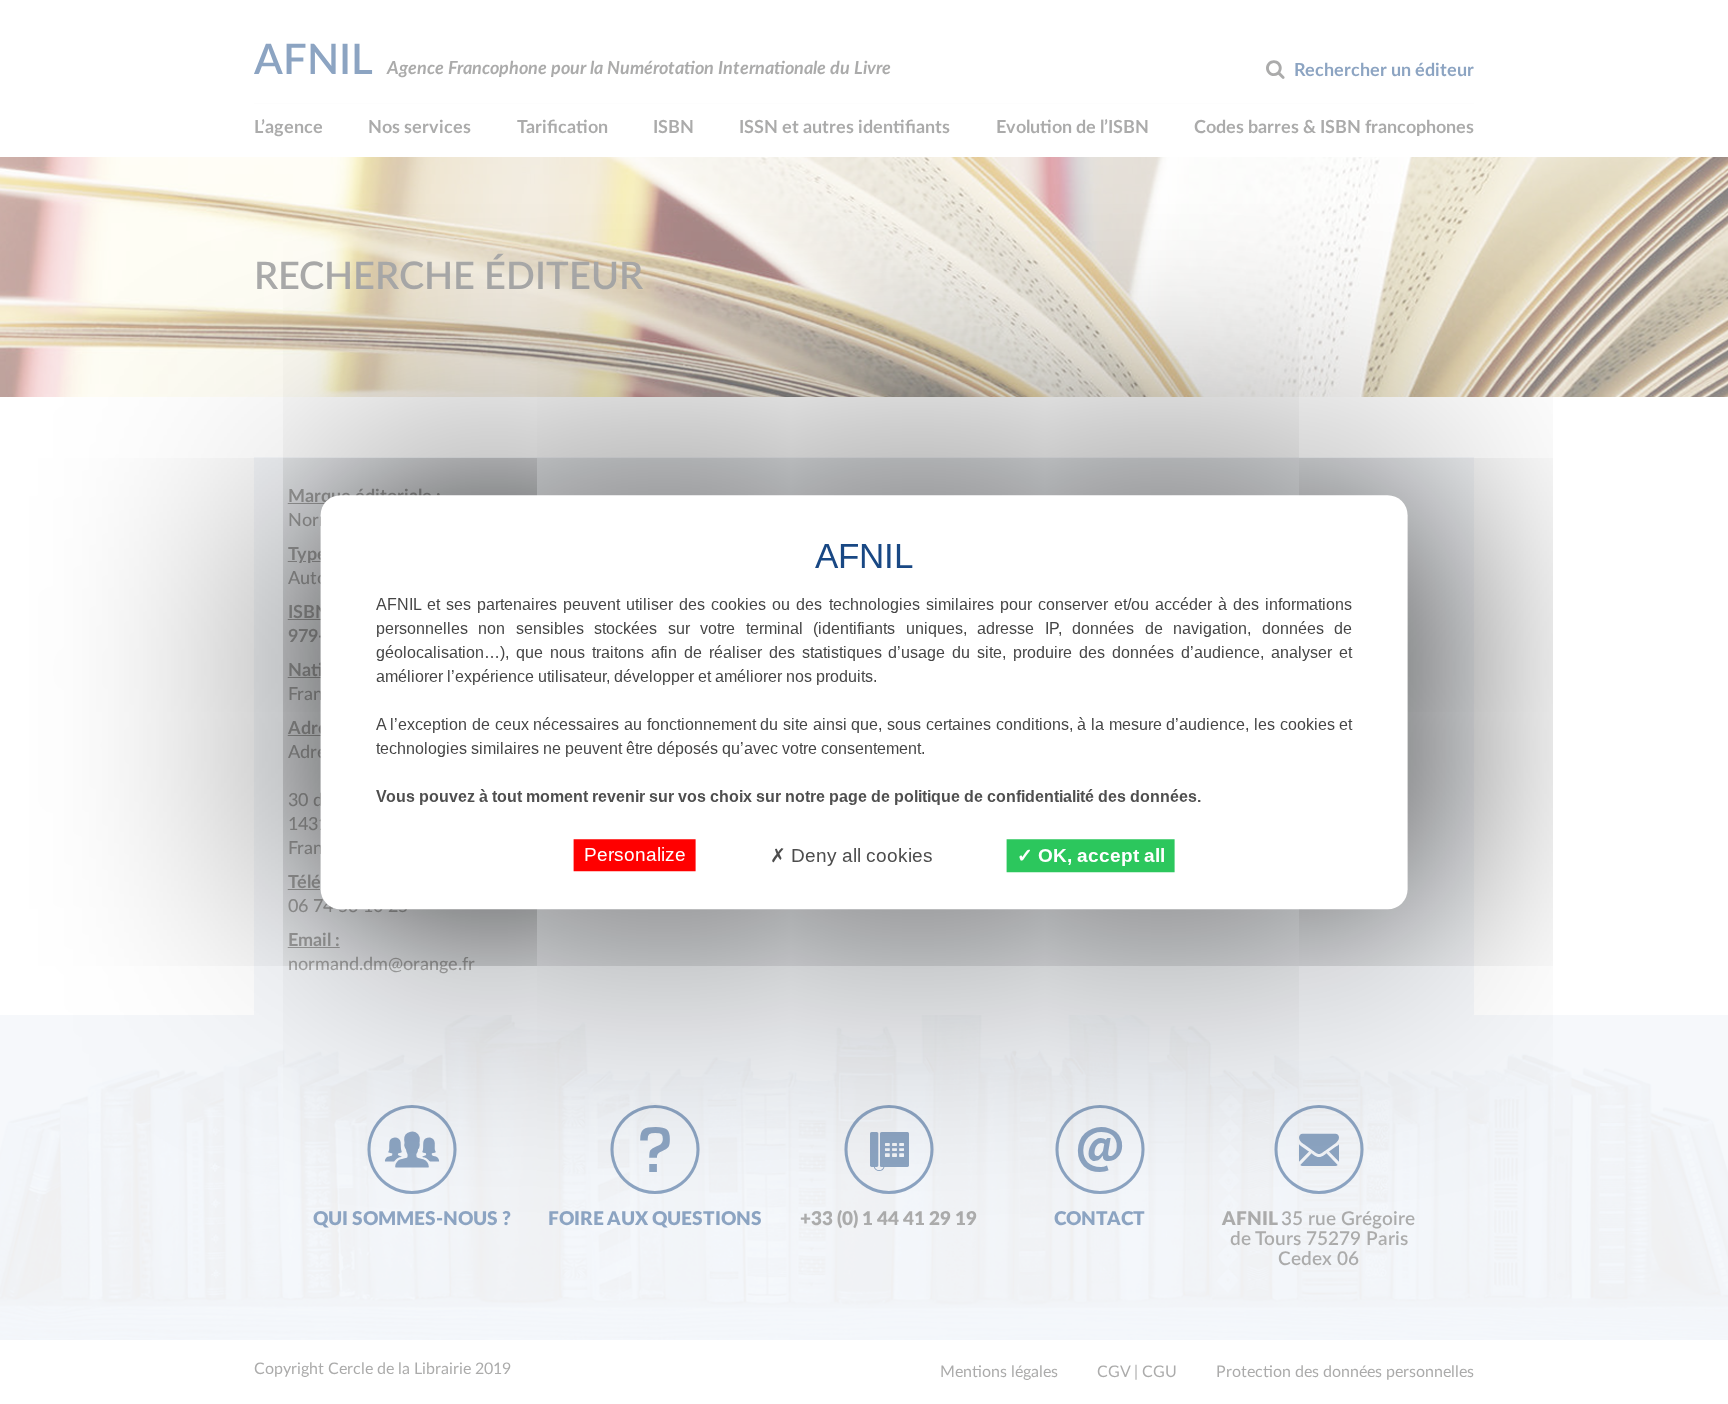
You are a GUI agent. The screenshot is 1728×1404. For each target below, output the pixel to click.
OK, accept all (1099, 855)
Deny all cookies (859, 855)
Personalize (635, 854)
